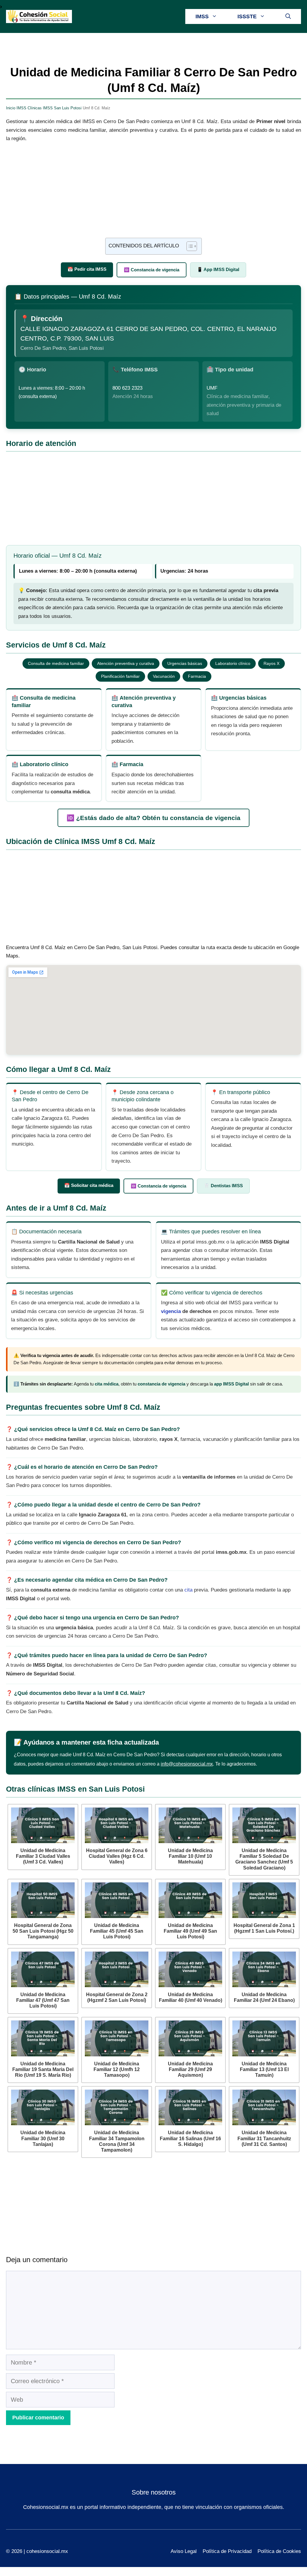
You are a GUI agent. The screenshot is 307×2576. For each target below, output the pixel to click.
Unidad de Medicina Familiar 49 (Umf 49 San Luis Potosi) (190, 1931)
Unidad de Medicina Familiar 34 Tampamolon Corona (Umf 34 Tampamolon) (117, 2141)
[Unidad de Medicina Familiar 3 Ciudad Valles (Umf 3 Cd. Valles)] (43, 1825)
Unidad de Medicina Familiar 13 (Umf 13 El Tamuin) (264, 2069)
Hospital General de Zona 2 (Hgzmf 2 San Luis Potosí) (117, 1997)
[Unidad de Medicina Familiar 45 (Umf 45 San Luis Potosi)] (117, 1900)
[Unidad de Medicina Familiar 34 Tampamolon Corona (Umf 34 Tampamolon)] (117, 2107)
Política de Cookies (279, 2551)
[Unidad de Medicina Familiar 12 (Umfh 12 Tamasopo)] (117, 2038)
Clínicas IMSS (40, 108)
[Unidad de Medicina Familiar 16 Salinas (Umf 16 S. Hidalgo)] (190, 2107)
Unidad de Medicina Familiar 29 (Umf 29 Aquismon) (190, 2069)
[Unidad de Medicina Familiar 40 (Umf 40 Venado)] (190, 1969)
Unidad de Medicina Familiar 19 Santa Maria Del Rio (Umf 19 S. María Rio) (43, 2069)
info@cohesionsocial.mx (187, 1764)
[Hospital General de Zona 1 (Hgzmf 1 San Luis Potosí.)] (264, 1900)
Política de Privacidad (227, 2551)
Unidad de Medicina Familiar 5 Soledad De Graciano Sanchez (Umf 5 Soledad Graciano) (264, 1859)
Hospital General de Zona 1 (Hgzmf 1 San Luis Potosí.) (264, 1928)
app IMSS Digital (231, 1384)
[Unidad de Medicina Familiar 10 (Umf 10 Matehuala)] (190, 1825)
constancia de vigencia (161, 1384)
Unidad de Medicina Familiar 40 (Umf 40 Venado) (191, 1997)
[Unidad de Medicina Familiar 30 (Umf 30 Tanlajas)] (43, 2107)
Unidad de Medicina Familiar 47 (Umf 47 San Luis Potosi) (43, 2000)
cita (188, 1590)
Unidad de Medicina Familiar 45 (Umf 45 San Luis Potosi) (117, 1931)
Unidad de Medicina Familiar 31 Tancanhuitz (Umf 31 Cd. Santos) (264, 2138)
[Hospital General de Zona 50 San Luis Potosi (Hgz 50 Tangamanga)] (43, 1900)
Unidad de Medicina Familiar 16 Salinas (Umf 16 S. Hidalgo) (190, 2138)
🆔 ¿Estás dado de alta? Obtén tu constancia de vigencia (153, 818)
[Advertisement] (153, 193)
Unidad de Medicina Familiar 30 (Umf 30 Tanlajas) (43, 2138)
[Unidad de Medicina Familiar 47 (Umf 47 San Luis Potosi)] (43, 1969)
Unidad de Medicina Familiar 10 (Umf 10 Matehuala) (190, 1856)
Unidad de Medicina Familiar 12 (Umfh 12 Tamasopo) (117, 2069)
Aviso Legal (184, 2551)
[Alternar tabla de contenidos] (189, 246)
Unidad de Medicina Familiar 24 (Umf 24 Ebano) (264, 1997)
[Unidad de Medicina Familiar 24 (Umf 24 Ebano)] (264, 1969)
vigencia (171, 1311)
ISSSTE (247, 16)
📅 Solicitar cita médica (89, 1185)
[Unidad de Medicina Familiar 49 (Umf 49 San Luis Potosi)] (190, 1900)
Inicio (11, 108)
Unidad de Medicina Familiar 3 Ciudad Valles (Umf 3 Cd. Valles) (43, 1856)
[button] (288, 16)
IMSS (202, 16)
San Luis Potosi (68, 108)
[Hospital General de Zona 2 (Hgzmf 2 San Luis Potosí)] (117, 1969)
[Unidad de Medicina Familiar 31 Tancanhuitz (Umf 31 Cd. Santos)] (264, 2107)
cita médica (107, 1384)
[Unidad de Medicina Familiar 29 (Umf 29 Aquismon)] (190, 2038)
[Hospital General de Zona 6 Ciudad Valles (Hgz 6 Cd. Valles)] (117, 1825)
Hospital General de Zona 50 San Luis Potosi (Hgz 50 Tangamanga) (43, 1931)
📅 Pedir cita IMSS (87, 269)
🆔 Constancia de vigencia (152, 270)
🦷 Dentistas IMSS (223, 1186)
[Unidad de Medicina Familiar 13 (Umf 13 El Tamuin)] (264, 2038)
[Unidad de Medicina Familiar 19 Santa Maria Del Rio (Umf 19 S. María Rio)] (43, 2038)
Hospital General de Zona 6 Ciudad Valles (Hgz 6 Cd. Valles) (117, 1856)
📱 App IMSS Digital (218, 269)
